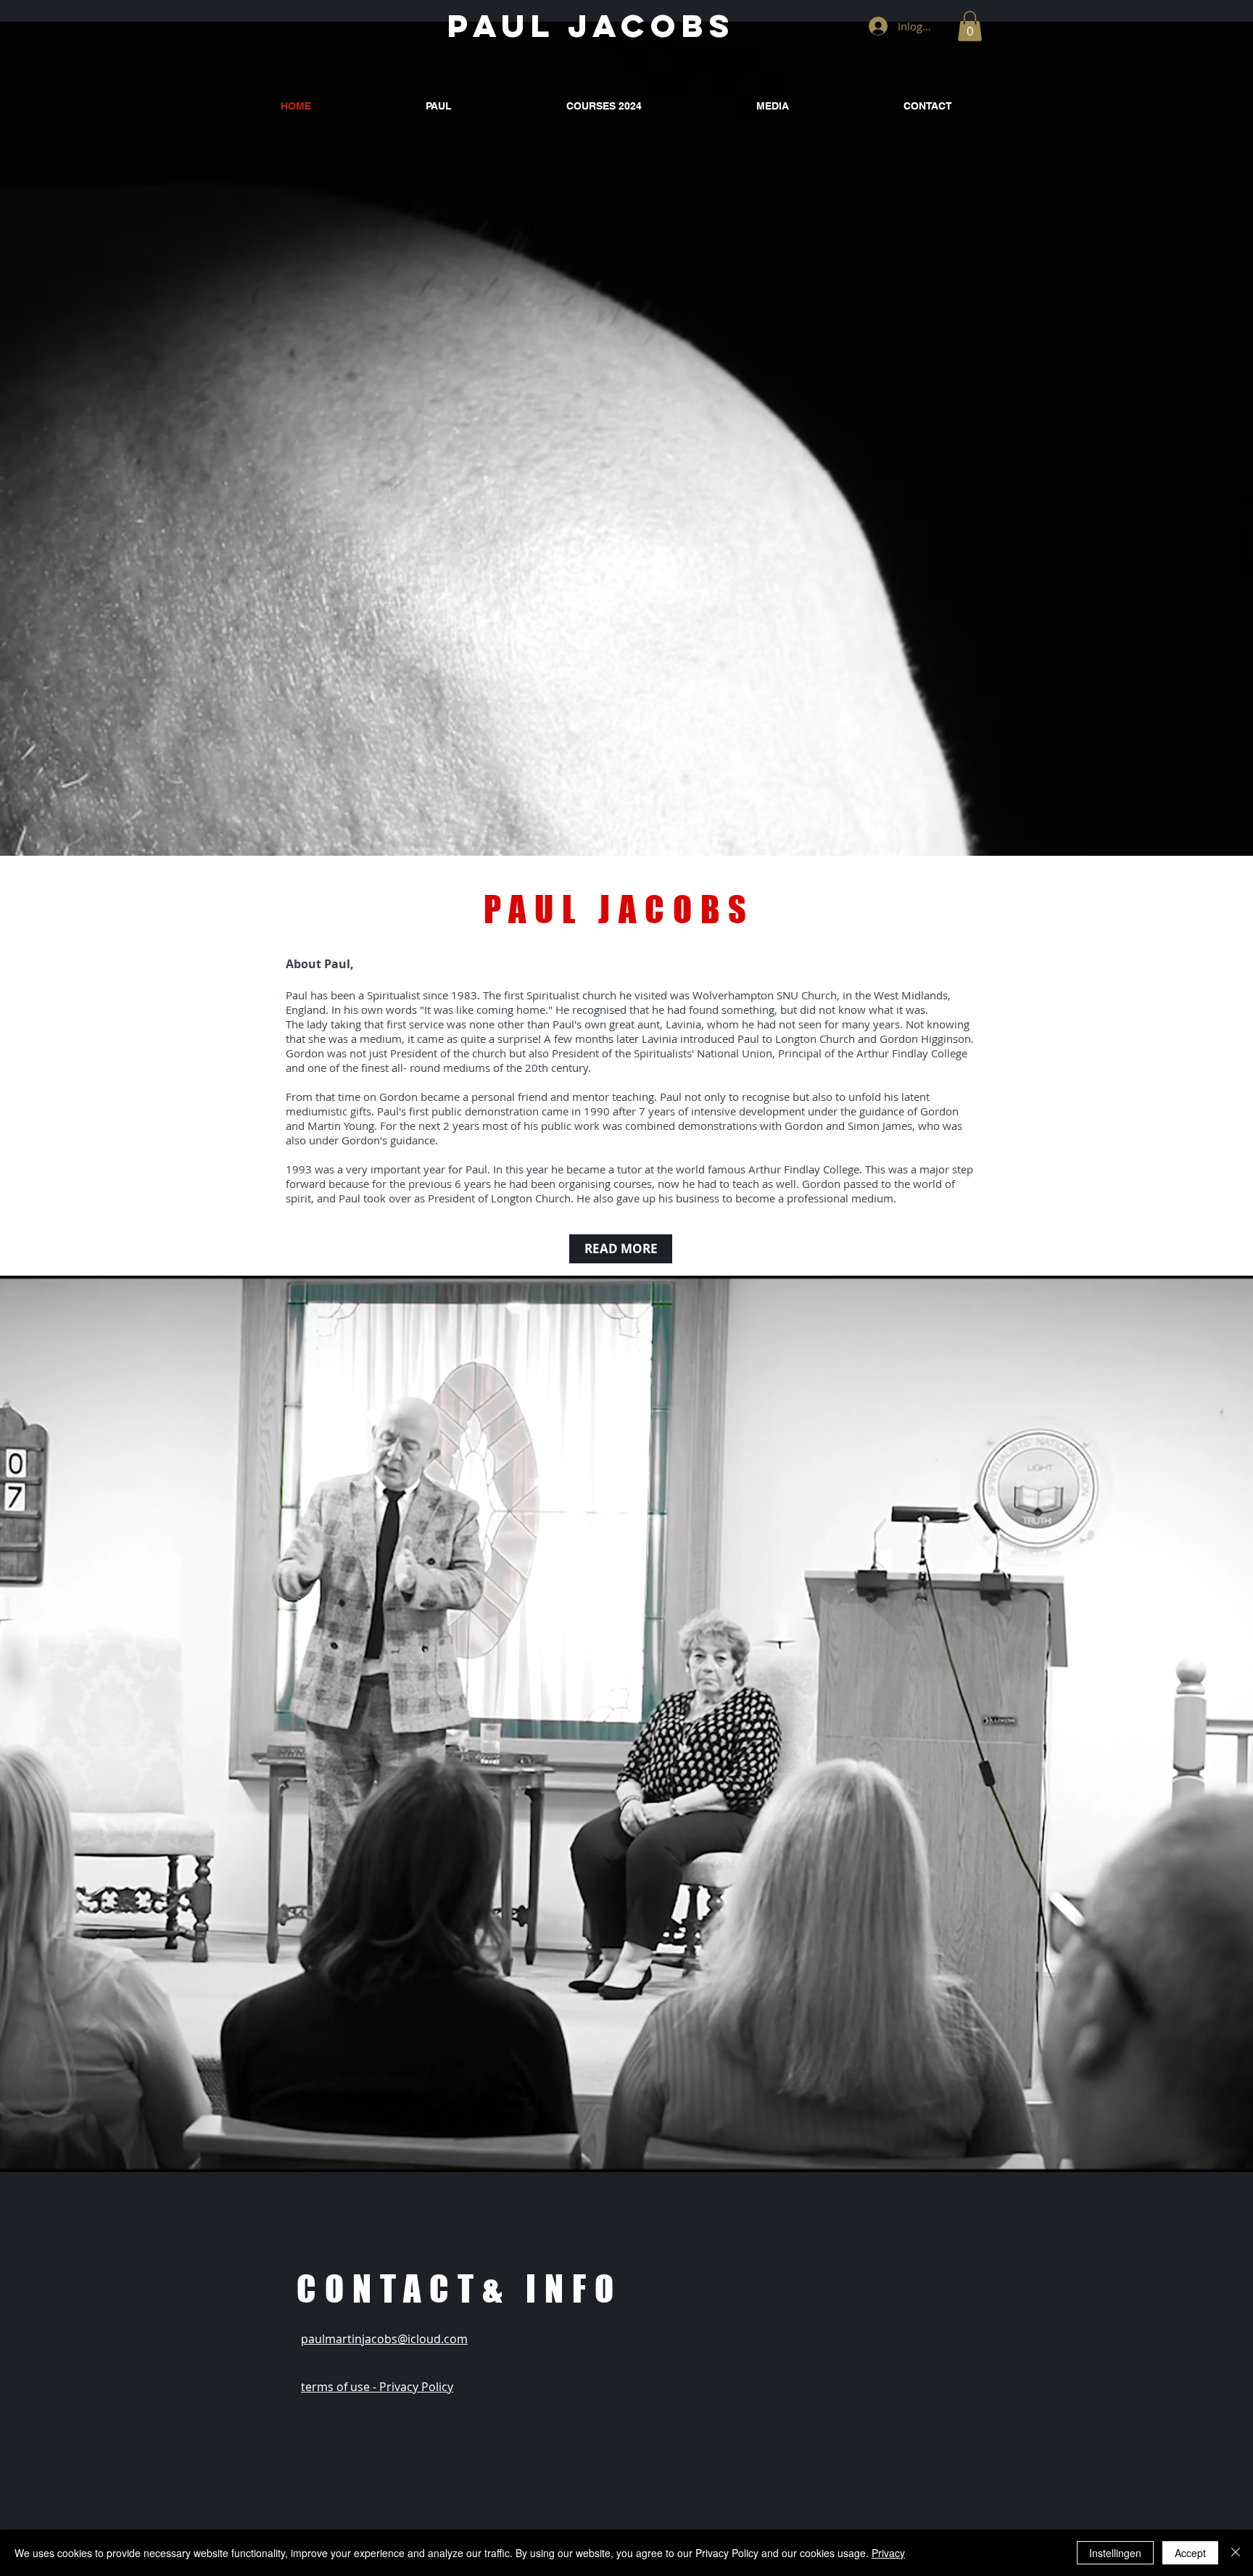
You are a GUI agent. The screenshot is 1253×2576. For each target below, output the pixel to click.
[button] (970, 26)
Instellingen (1115, 2553)
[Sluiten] (1236, 2553)
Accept (1190, 2553)
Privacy (888, 2553)
